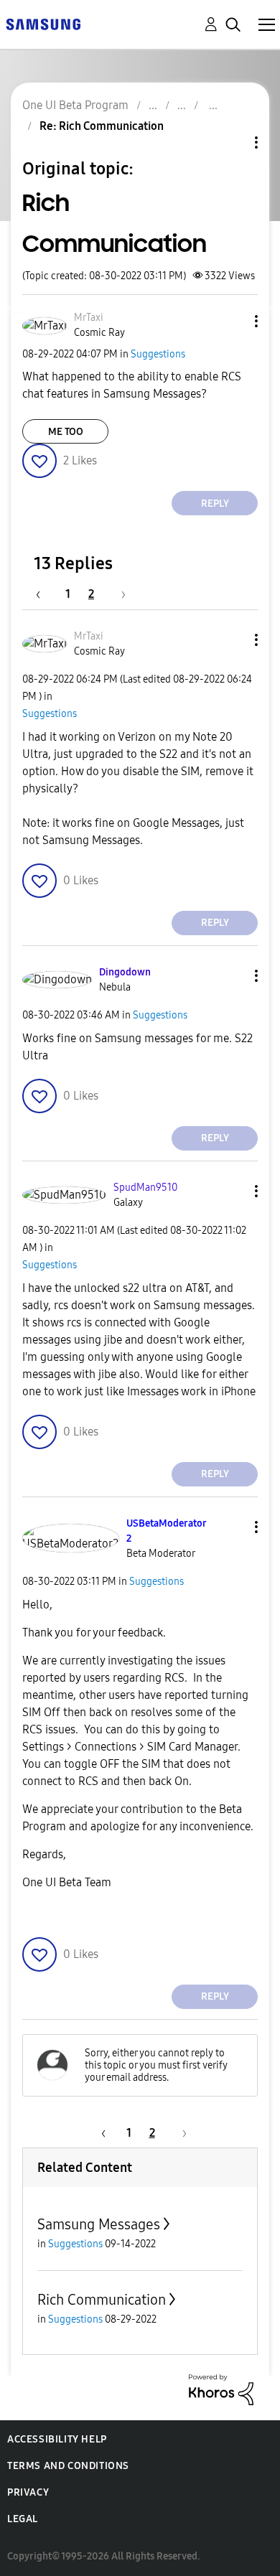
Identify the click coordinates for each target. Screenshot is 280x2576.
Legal (23, 2519)
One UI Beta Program (75, 105)
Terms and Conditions (68, 2466)
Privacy (28, 2492)
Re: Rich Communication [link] (102, 126)
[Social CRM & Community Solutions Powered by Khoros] (221, 2388)
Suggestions (158, 354)
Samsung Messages (99, 2224)
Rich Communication (102, 2300)
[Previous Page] (45, 594)
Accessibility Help (57, 2439)
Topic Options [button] (232, 142)
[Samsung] (43, 23)
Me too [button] (66, 432)
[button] (233, 321)
